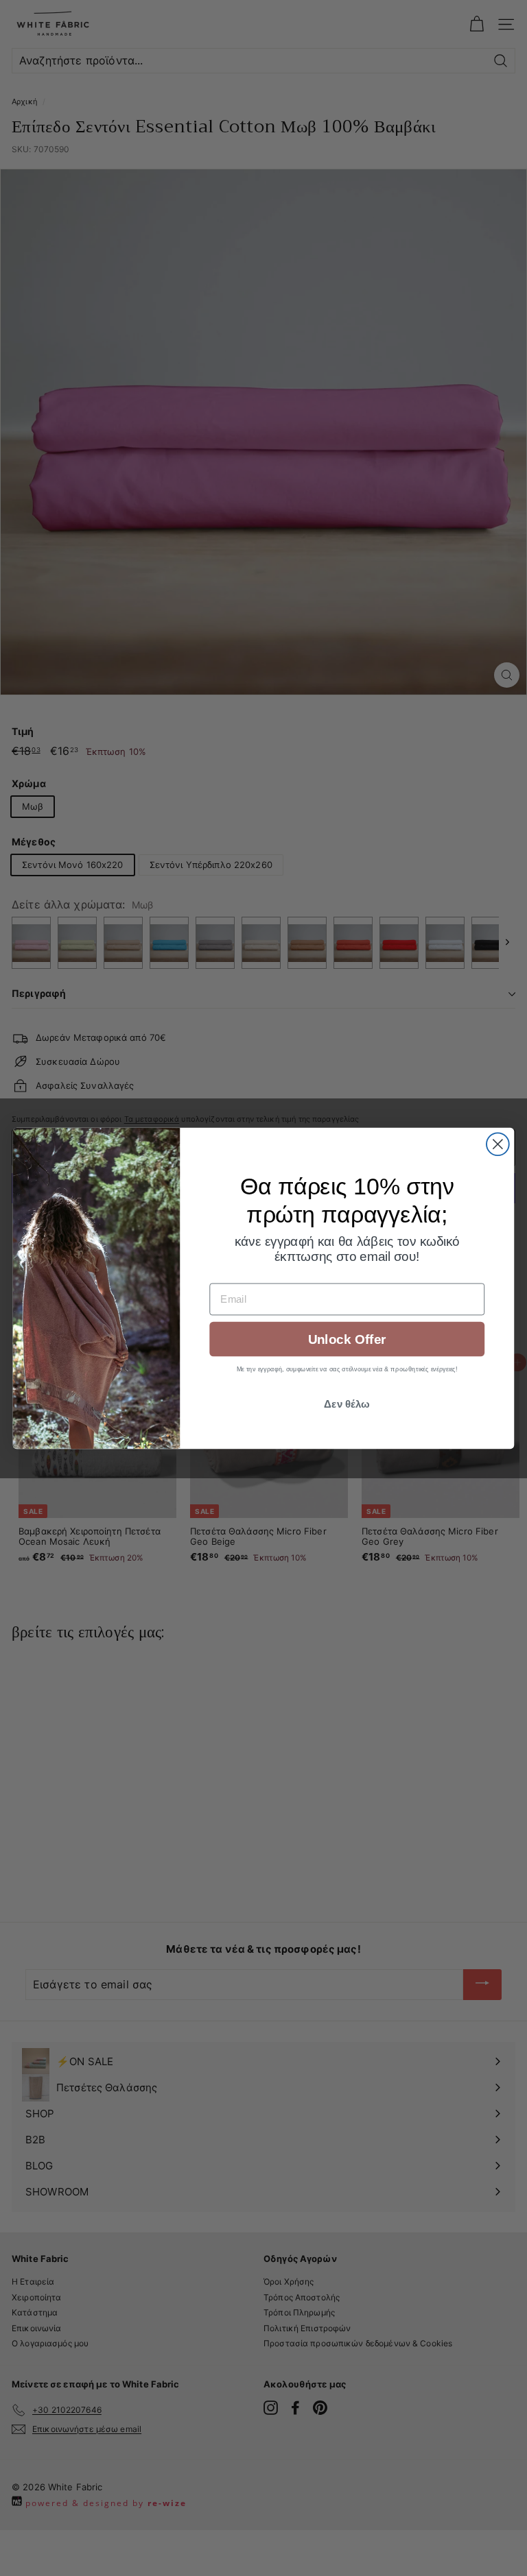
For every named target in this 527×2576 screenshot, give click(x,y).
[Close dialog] (498, 1144)
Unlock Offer (347, 1339)
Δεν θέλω (347, 1404)
